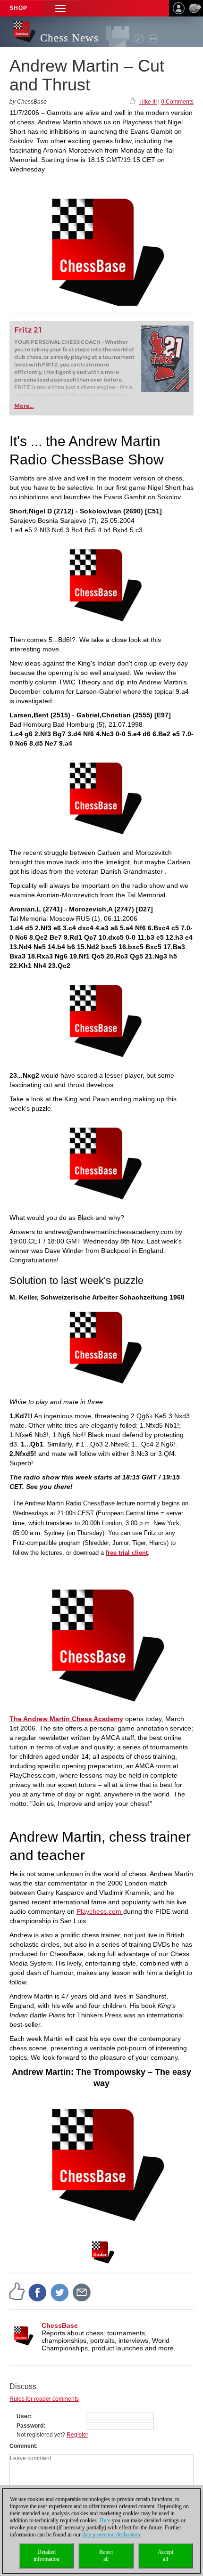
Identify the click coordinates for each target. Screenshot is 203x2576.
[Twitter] (60, 2292)
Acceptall (165, 2556)
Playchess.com (100, 1911)
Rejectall (106, 2556)
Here (105, 2520)
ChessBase (60, 2325)
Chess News (69, 38)
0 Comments (177, 102)
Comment (23, 2446)
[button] (60, 8)
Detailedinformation (47, 2556)
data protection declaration (111, 2535)
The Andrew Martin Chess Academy (66, 1719)
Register (77, 2435)
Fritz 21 (28, 330)
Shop (18, 8)
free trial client (127, 1553)
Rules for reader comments (44, 2399)
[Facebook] (38, 2292)
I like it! (148, 102)
